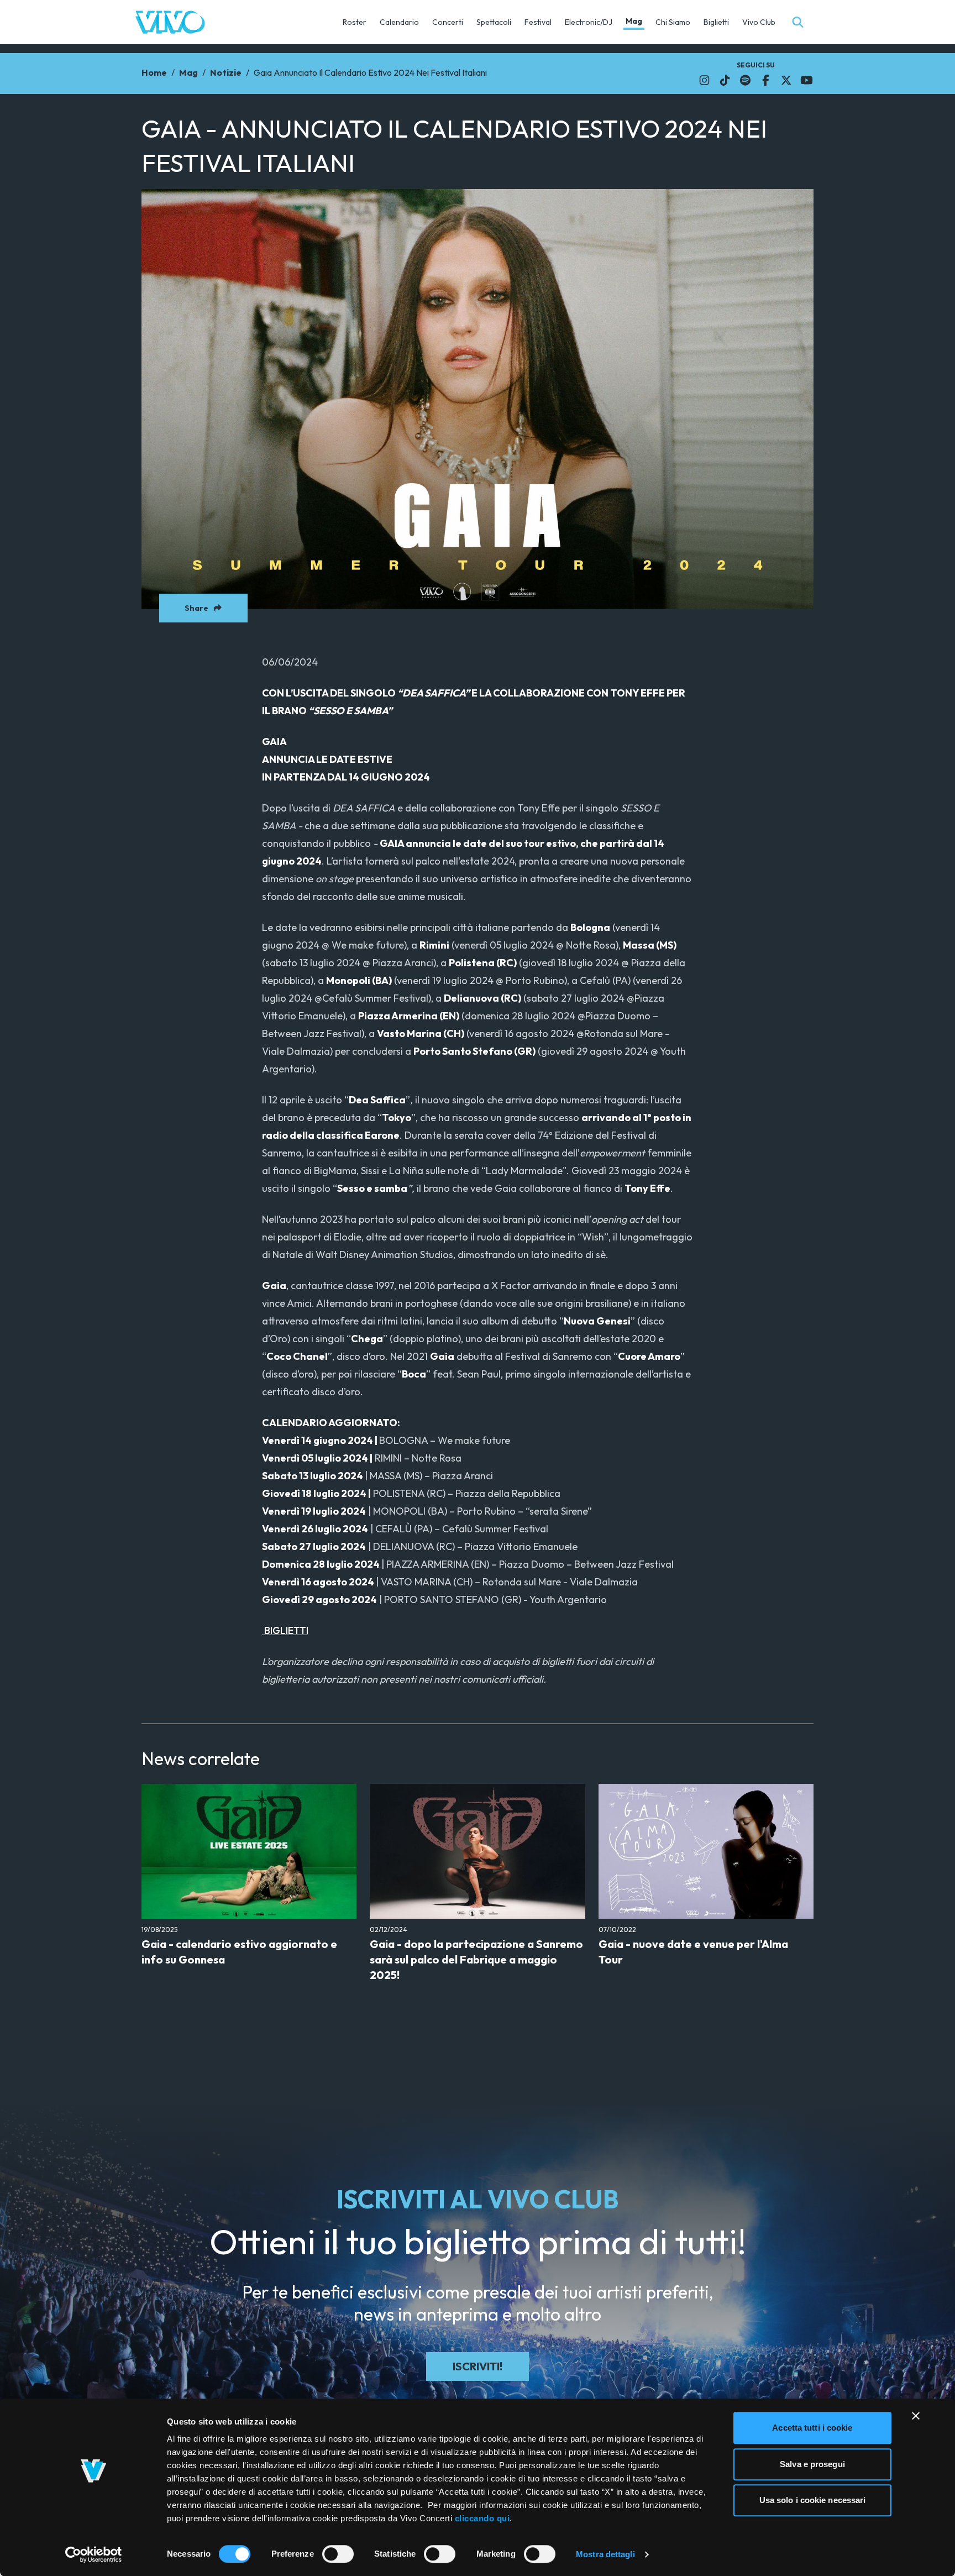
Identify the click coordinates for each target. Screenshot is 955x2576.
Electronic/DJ (589, 22)
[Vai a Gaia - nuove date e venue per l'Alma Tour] (706, 1851)
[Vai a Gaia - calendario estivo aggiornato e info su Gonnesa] (249, 1851)
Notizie (226, 72)
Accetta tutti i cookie (812, 2428)
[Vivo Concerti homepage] (170, 22)
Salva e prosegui (812, 2464)
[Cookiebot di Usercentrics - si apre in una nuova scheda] (94, 2554)
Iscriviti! (478, 2366)
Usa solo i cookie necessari (813, 2500)
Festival (538, 22)
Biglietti (716, 22)
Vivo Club (759, 22)
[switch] (338, 2554)
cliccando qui (482, 2518)
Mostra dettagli (605, 2554)
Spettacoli (494, 22)
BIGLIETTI (285, 1630)
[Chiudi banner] (916, 2416)
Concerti (448, 22)
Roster (355, 22)
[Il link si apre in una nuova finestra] (704, 80)
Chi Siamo (673, 22)
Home (154, 72)
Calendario (399, 22)
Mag (634, 21)
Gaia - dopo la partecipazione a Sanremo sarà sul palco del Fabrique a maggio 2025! (476, 1959)
